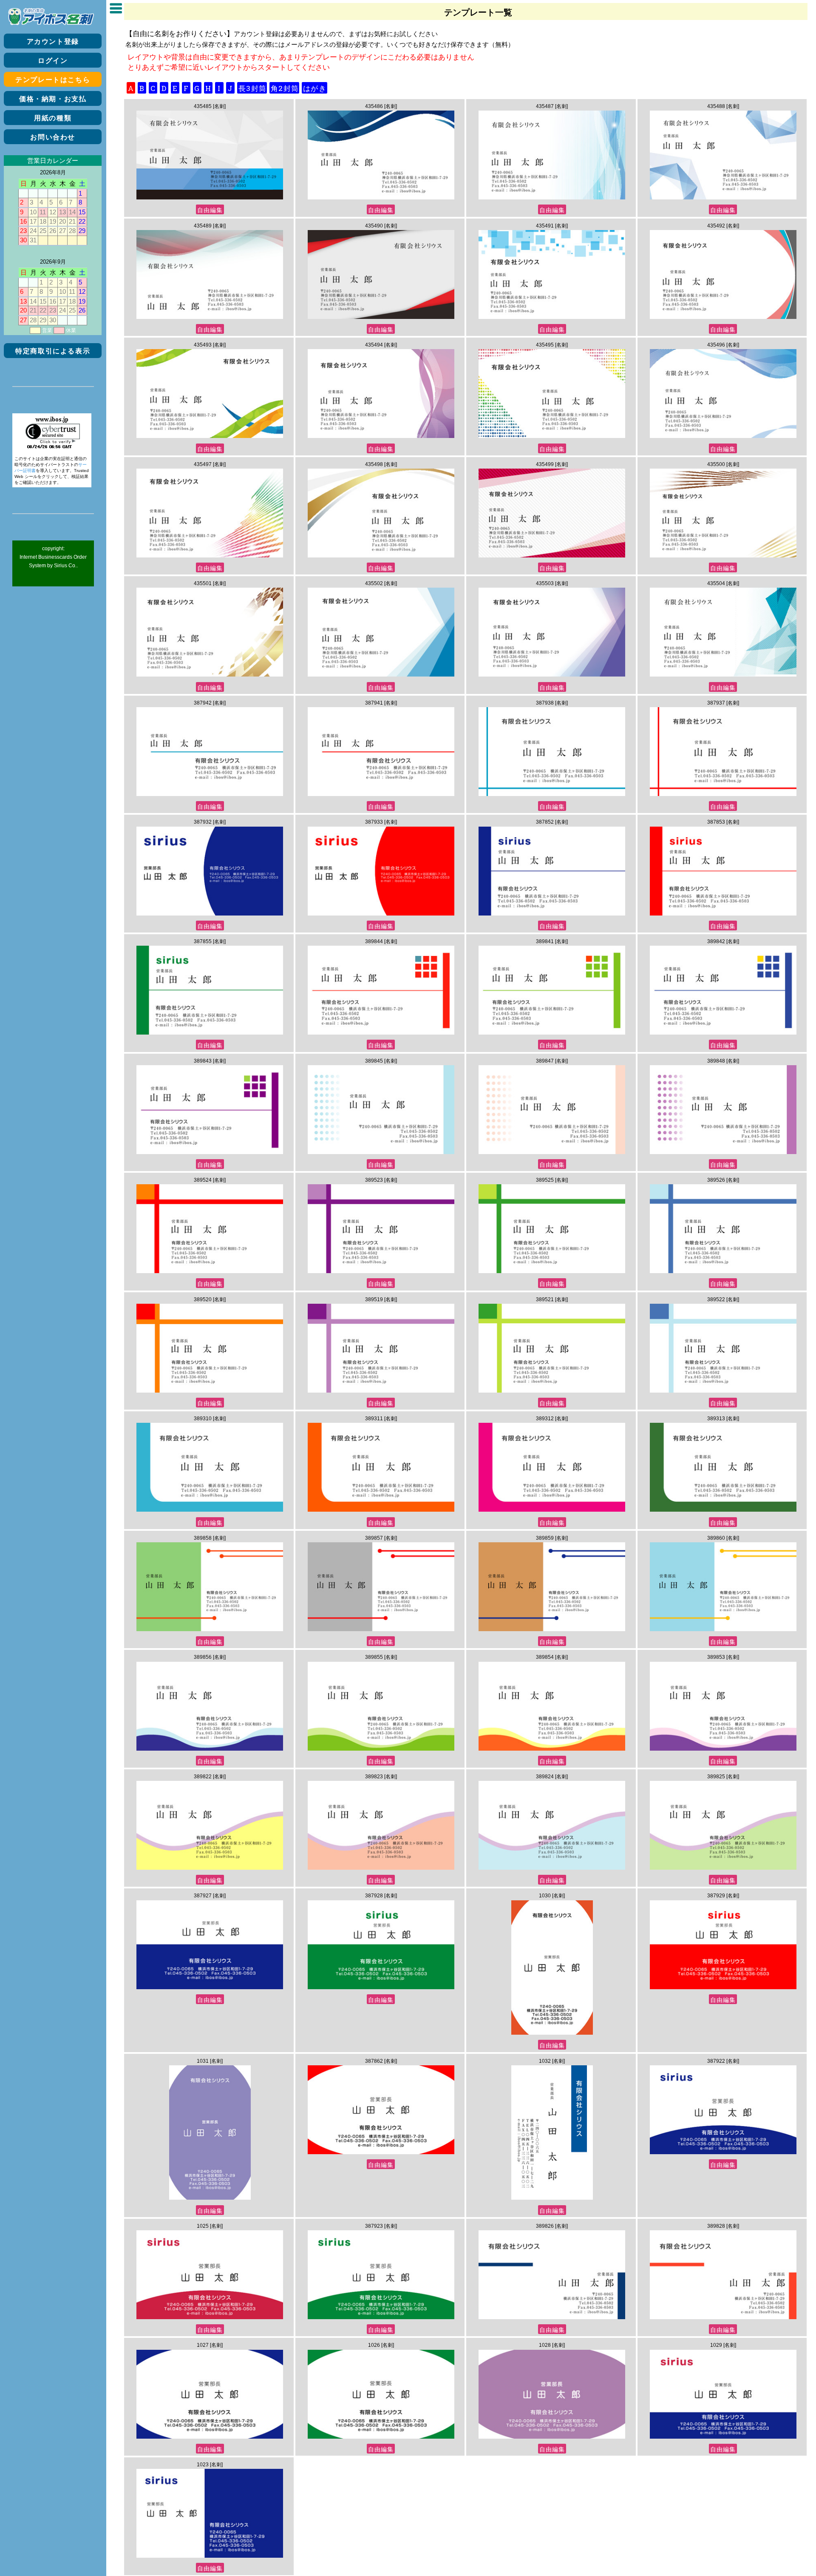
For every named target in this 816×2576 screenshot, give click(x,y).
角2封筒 (285, 88)
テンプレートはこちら (53, 80)
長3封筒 (252, 88)
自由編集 (210, 210)
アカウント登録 (53, 41)
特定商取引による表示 (53, 351)
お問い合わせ (53, 137)
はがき (315, 88)
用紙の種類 (53, 118)
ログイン (53, 61)
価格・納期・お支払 (53, 99)
